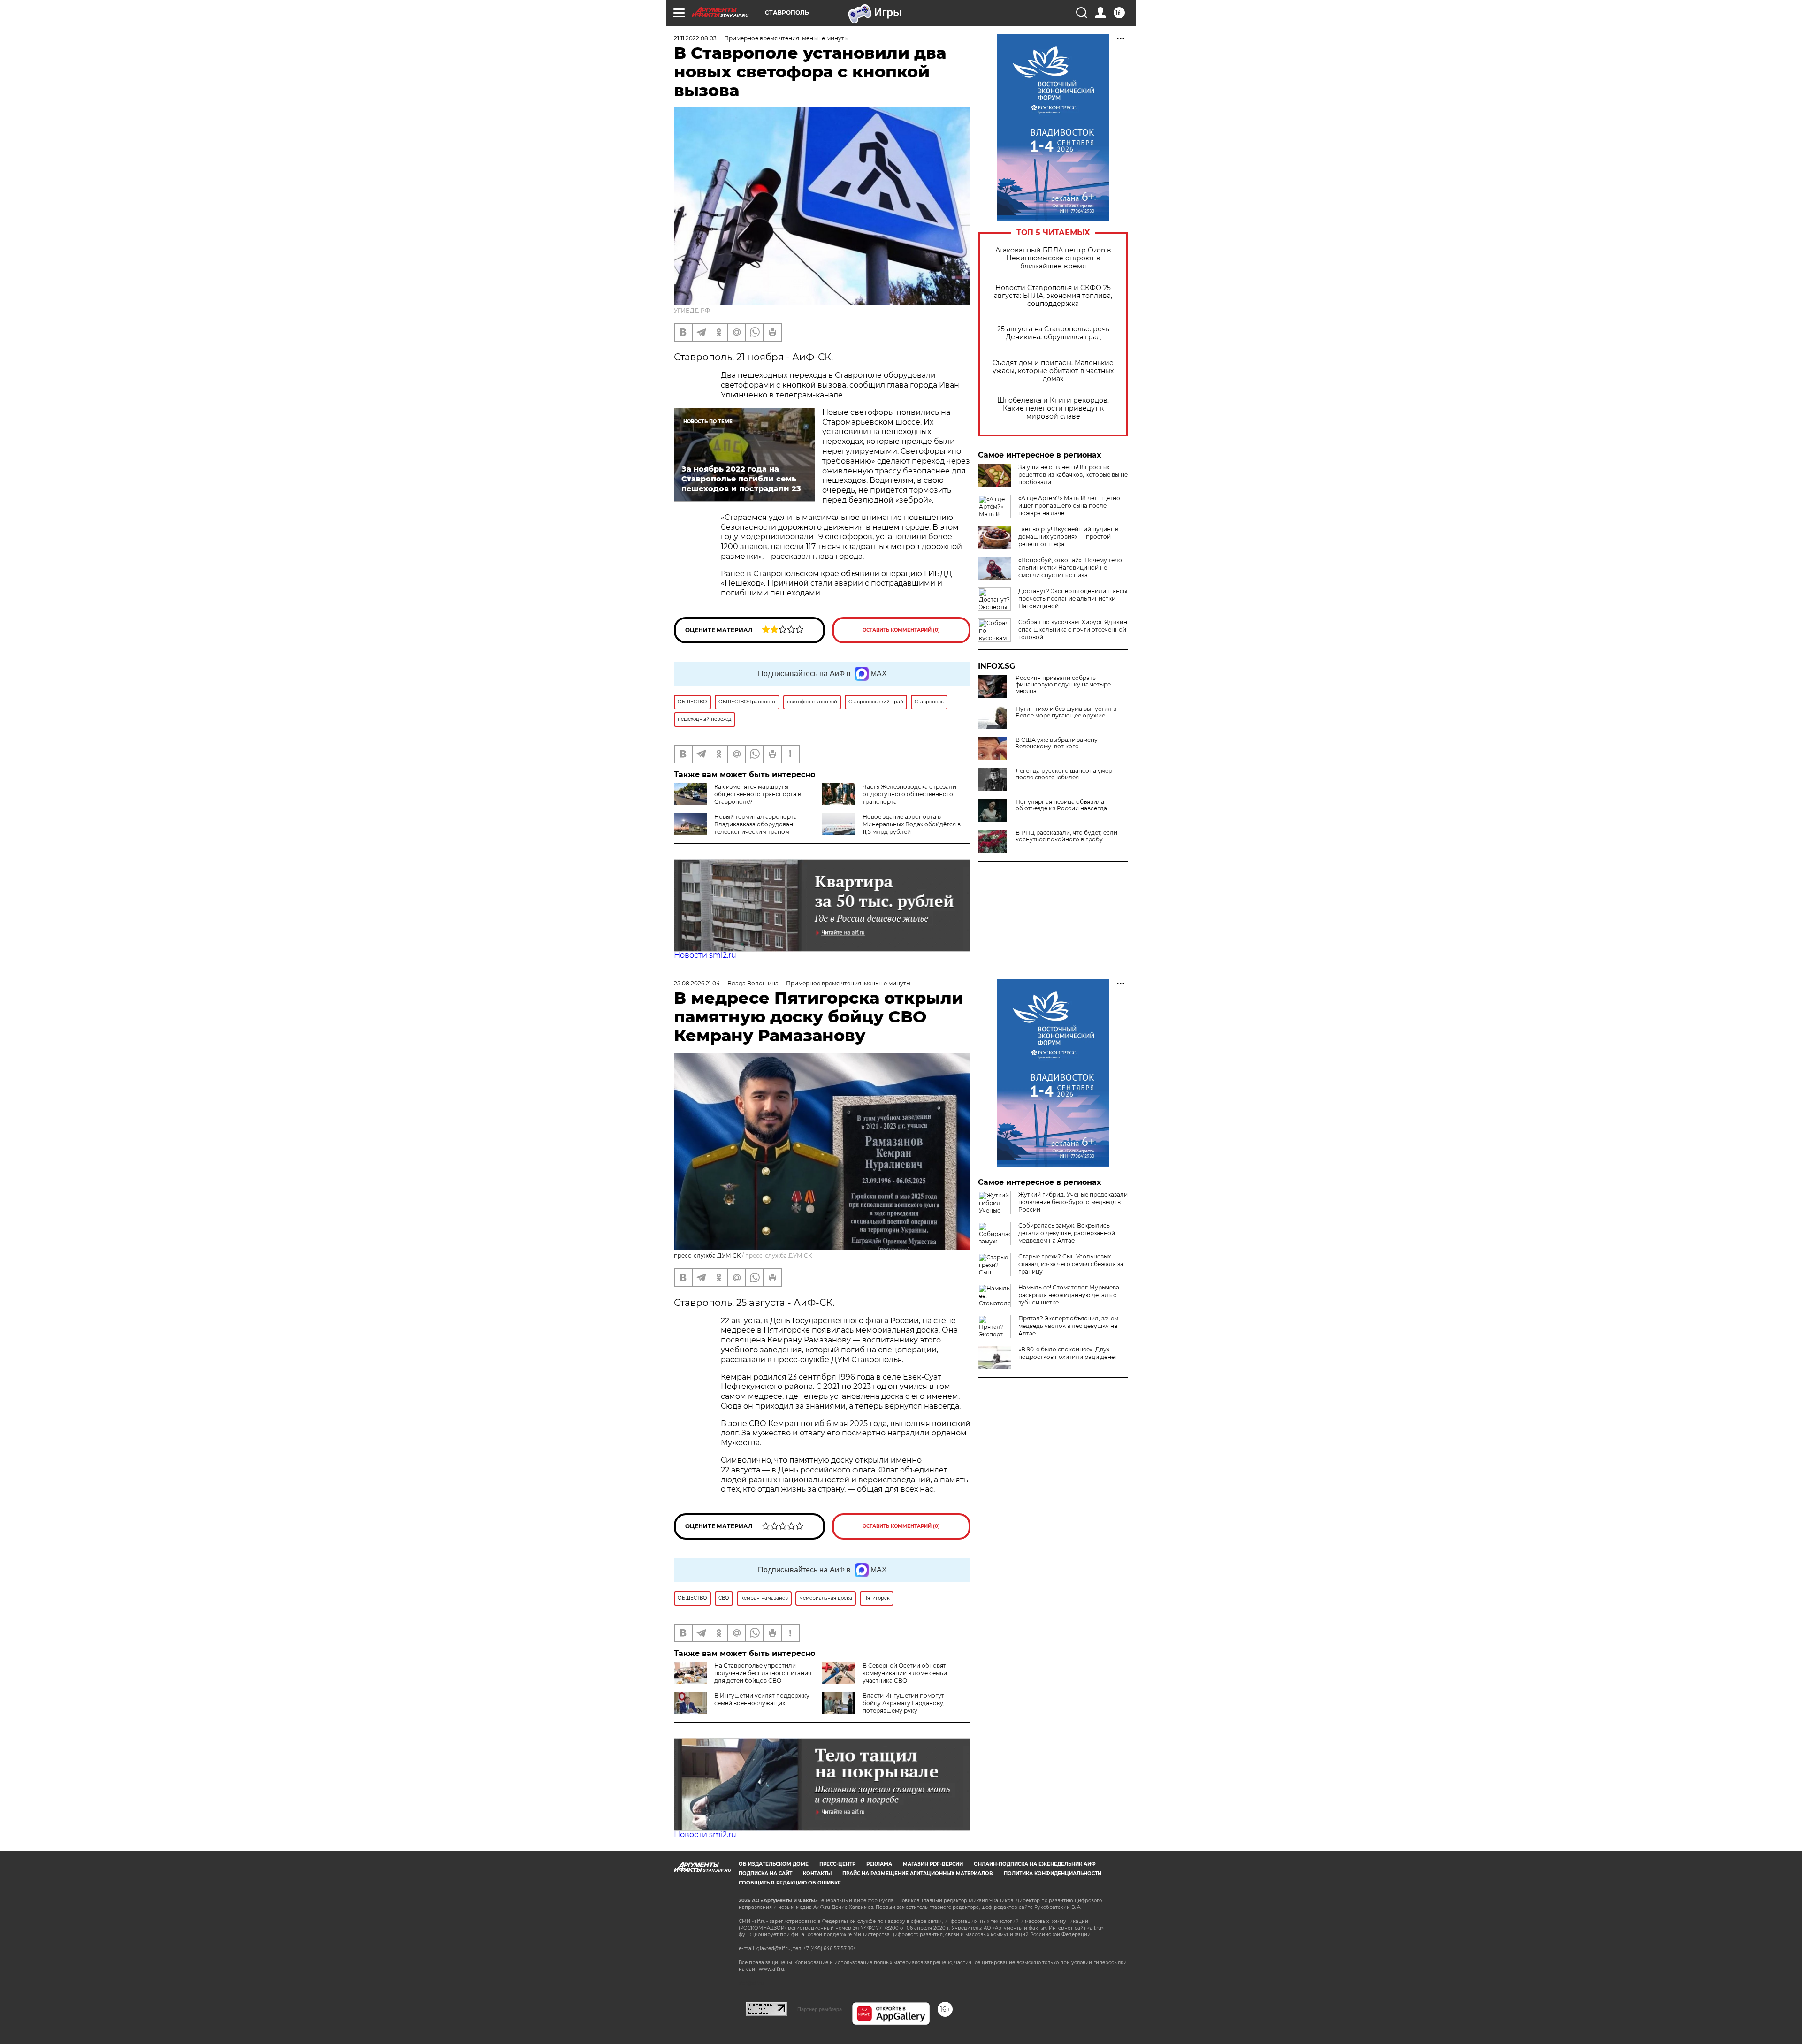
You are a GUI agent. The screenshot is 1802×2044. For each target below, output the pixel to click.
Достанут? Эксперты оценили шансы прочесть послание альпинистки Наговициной (1073, 599)
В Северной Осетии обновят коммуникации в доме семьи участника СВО (905, 1673)
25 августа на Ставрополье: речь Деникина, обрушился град (1053, 333)
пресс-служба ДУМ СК (779, 1255)
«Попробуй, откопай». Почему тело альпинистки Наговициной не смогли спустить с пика (1070, 568)
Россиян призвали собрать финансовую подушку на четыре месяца (1063, 685)
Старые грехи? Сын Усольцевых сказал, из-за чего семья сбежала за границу (1071, 1264)
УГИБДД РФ (692, 310)
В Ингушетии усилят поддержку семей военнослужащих (762, 1699)
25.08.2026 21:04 (697, 983)
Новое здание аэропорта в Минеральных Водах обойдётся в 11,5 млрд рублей (912, 824)
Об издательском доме (774, 1864)
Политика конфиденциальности (1053, 1873)
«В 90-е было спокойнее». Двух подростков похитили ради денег (1068, 1353)
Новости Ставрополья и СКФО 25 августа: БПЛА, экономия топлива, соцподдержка (1053, 296)
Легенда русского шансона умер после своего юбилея (1064, 774)
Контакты (817, 1873)
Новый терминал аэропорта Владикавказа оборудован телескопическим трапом (756, 824)
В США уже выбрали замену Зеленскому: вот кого (1057, 743)
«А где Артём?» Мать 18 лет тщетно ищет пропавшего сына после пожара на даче (1069, 506)
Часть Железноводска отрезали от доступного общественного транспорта (909, 794)
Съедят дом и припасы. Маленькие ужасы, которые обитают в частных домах (1053, 371)
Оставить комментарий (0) (901, 630)
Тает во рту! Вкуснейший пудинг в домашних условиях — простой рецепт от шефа (1068, 537)
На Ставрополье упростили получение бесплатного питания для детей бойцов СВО (763, 1673)
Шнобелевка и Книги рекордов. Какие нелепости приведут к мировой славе (1053, 408)
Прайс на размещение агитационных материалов (918, 1873)
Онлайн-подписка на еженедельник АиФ (1035, 1864)
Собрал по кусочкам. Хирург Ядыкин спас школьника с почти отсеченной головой (1073, 629)
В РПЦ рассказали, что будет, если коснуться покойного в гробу (1066, 836)
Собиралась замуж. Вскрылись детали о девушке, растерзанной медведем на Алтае (1067, 1233)
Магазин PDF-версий (933, 1864)
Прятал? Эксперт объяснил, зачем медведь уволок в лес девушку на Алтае (1068, 1326)
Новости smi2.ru (705, 955)
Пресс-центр (837, 1864)
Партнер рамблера (820, 2009)
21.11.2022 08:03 (695, 38)
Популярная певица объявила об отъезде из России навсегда (1061, 805)
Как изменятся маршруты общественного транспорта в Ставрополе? (758, 794)
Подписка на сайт (765, 1873)
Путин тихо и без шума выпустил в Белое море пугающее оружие (1066, 712)
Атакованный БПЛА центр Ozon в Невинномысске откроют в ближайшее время (1053, 258)
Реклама (879, 1864)
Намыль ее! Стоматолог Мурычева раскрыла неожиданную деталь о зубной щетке (1069, 1295)
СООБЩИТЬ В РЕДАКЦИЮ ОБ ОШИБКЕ (790, 1883)
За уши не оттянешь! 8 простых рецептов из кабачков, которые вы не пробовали (1073, 475)
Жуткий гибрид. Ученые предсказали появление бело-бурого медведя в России (1073, 1202)
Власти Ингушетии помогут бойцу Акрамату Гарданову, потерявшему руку (904, 1703)
